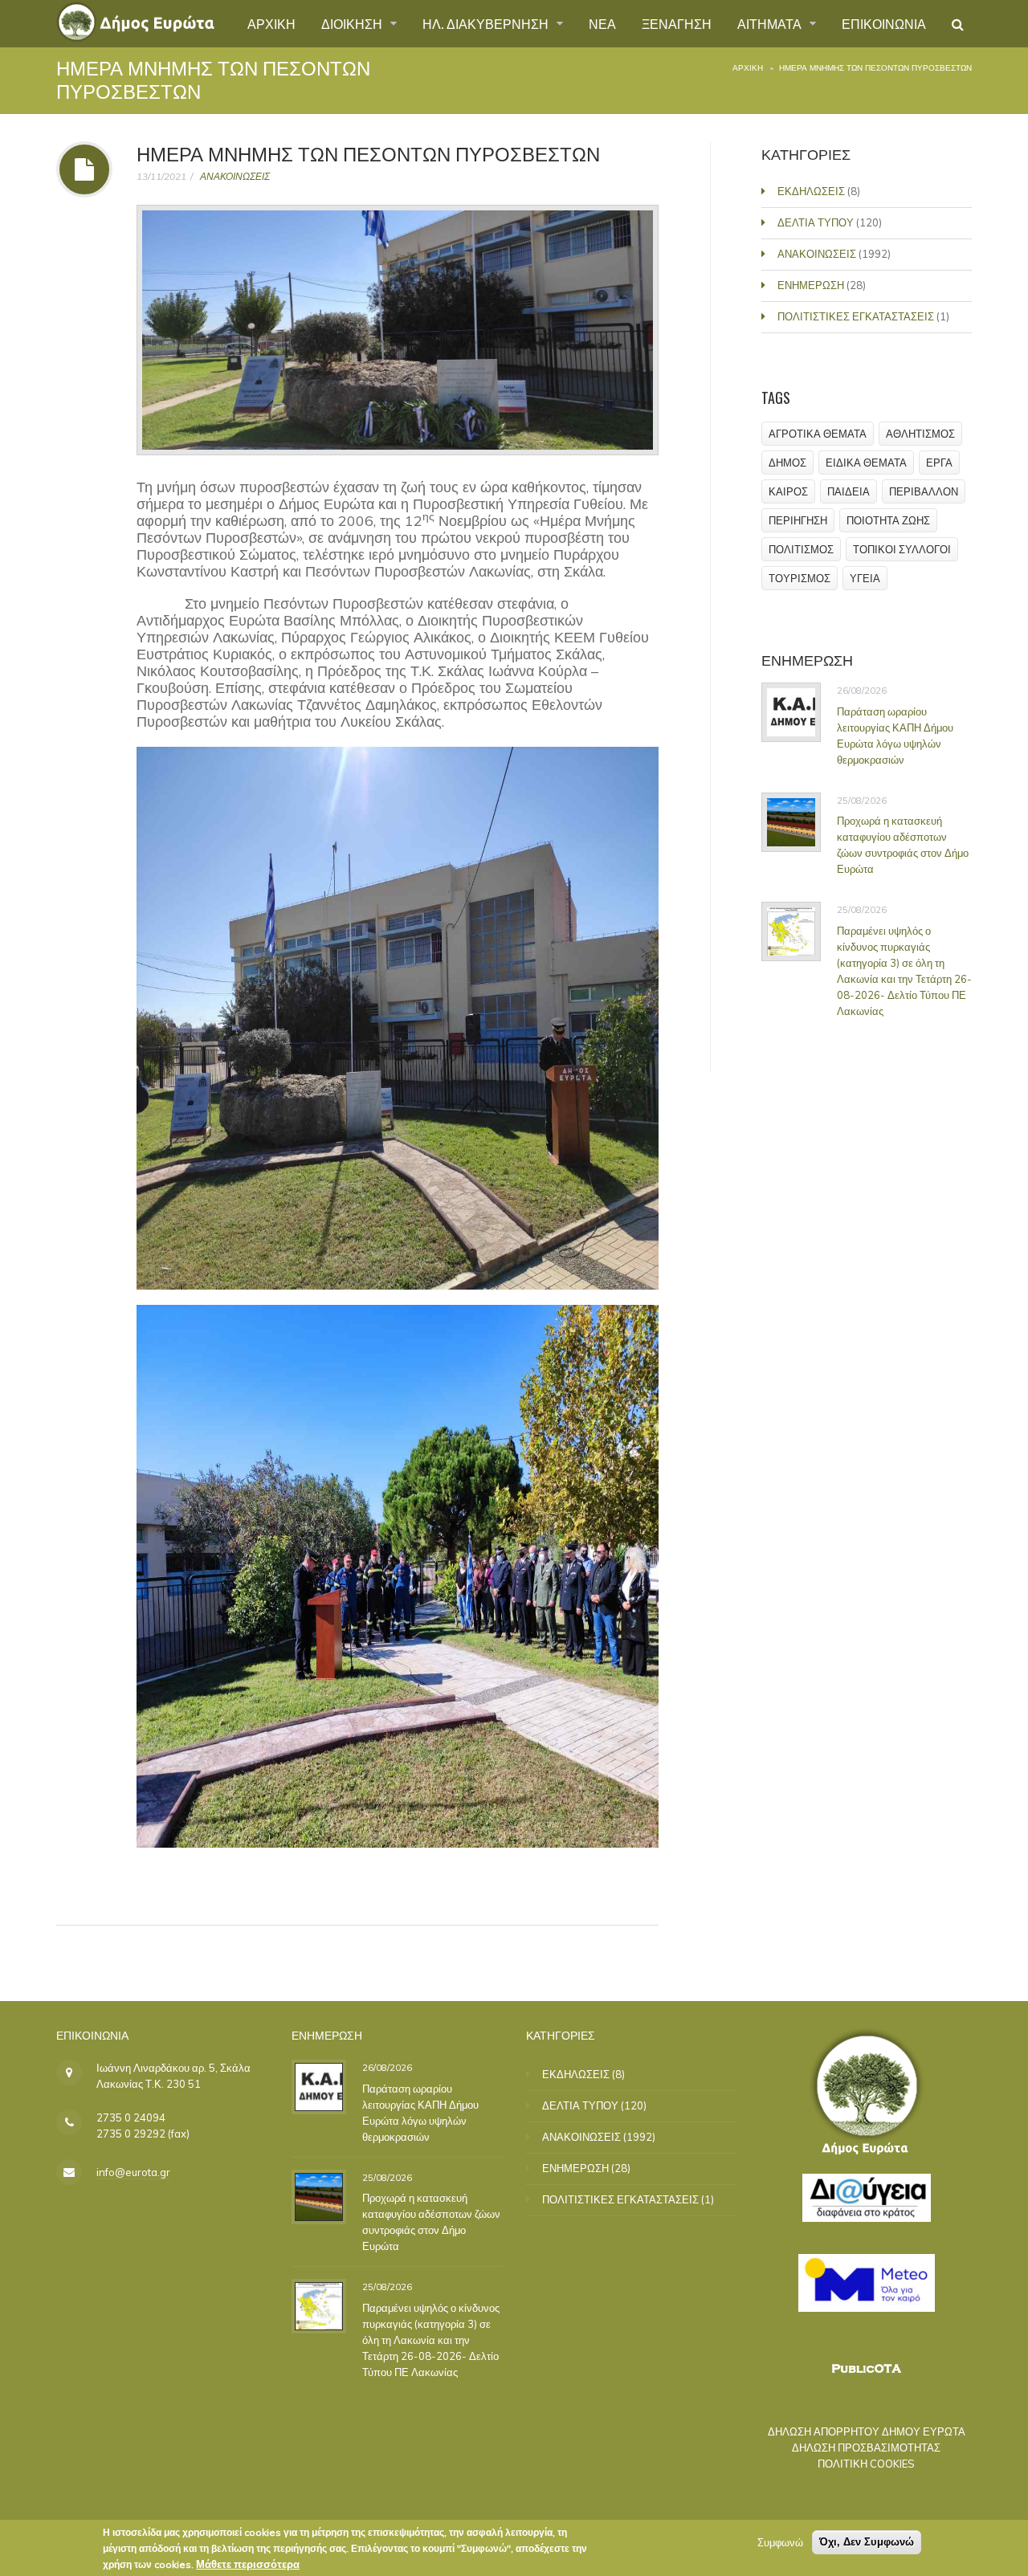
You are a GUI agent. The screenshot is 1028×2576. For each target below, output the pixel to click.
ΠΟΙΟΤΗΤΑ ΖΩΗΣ (888, 520)
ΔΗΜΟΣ (787, 463)
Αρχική (748, 68)
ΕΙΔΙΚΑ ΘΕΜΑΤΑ (866, 463)
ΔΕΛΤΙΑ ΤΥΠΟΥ (816, 222)
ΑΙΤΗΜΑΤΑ (771, 23)
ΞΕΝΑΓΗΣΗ (677, 23)
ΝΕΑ (602, 23)
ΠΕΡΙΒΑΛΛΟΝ (924, 491)
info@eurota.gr (133, 2172)
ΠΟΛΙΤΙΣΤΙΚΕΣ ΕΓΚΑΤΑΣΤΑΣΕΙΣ (856, 316)
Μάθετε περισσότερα (248, 2564)
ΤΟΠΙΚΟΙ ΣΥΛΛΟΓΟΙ (902, 549)
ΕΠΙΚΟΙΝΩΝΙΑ (884, 23)
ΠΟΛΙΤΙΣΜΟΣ (801, 549)
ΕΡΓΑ (939, 463)
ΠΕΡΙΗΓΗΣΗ (798, 520)
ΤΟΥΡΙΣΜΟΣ (800, 578)
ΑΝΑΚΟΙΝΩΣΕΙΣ (235, 176)
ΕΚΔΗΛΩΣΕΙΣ (811, 191)
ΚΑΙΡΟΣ (788, 491)
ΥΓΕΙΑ (865, 578)
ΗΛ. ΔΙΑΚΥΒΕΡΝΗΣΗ (487, 23)
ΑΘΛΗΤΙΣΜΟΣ (920, 434)
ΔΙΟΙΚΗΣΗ (353, 23)
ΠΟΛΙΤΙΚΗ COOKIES (866, 2464)
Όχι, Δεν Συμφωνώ (867, 2542)
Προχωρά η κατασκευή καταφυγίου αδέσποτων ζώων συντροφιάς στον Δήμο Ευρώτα (903, 845)
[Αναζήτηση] (958, 24)
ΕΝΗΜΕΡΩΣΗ (811, 285)
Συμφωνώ (780, 2542)
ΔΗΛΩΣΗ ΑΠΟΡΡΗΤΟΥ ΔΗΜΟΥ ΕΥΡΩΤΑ (867, 2431)
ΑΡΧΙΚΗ (271, 23)
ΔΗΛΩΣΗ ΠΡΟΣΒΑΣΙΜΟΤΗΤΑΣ (866, 2448)
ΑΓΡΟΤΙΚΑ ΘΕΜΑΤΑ (818, 434)
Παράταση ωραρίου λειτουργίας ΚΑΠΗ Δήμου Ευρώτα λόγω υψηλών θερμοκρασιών (895, 736)
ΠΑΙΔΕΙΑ (849, 491)
